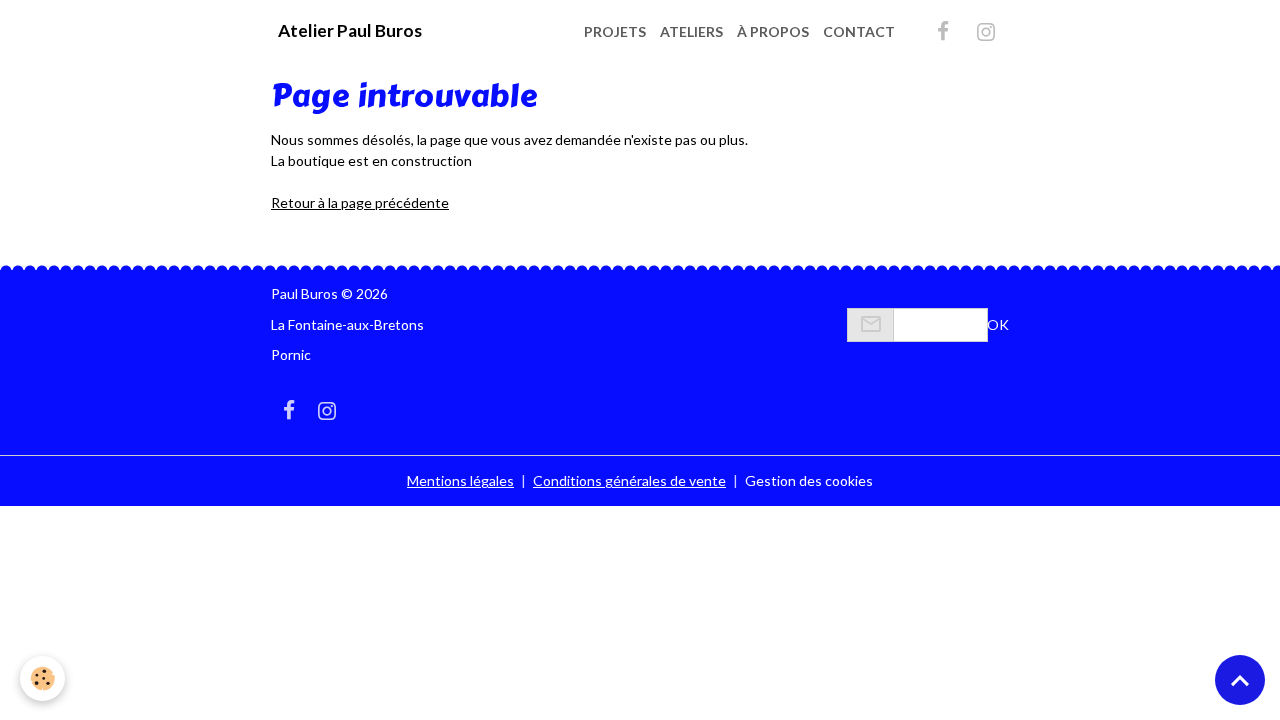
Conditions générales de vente (629, 480)
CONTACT (859, 31)
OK (998, 324)
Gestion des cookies (809, 480)
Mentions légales (460, 480)
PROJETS (615, 31)
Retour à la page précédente (360, 202)
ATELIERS (691, 31)
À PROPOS (773, 31)
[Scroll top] (1240, 680)
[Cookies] (42, 678)
